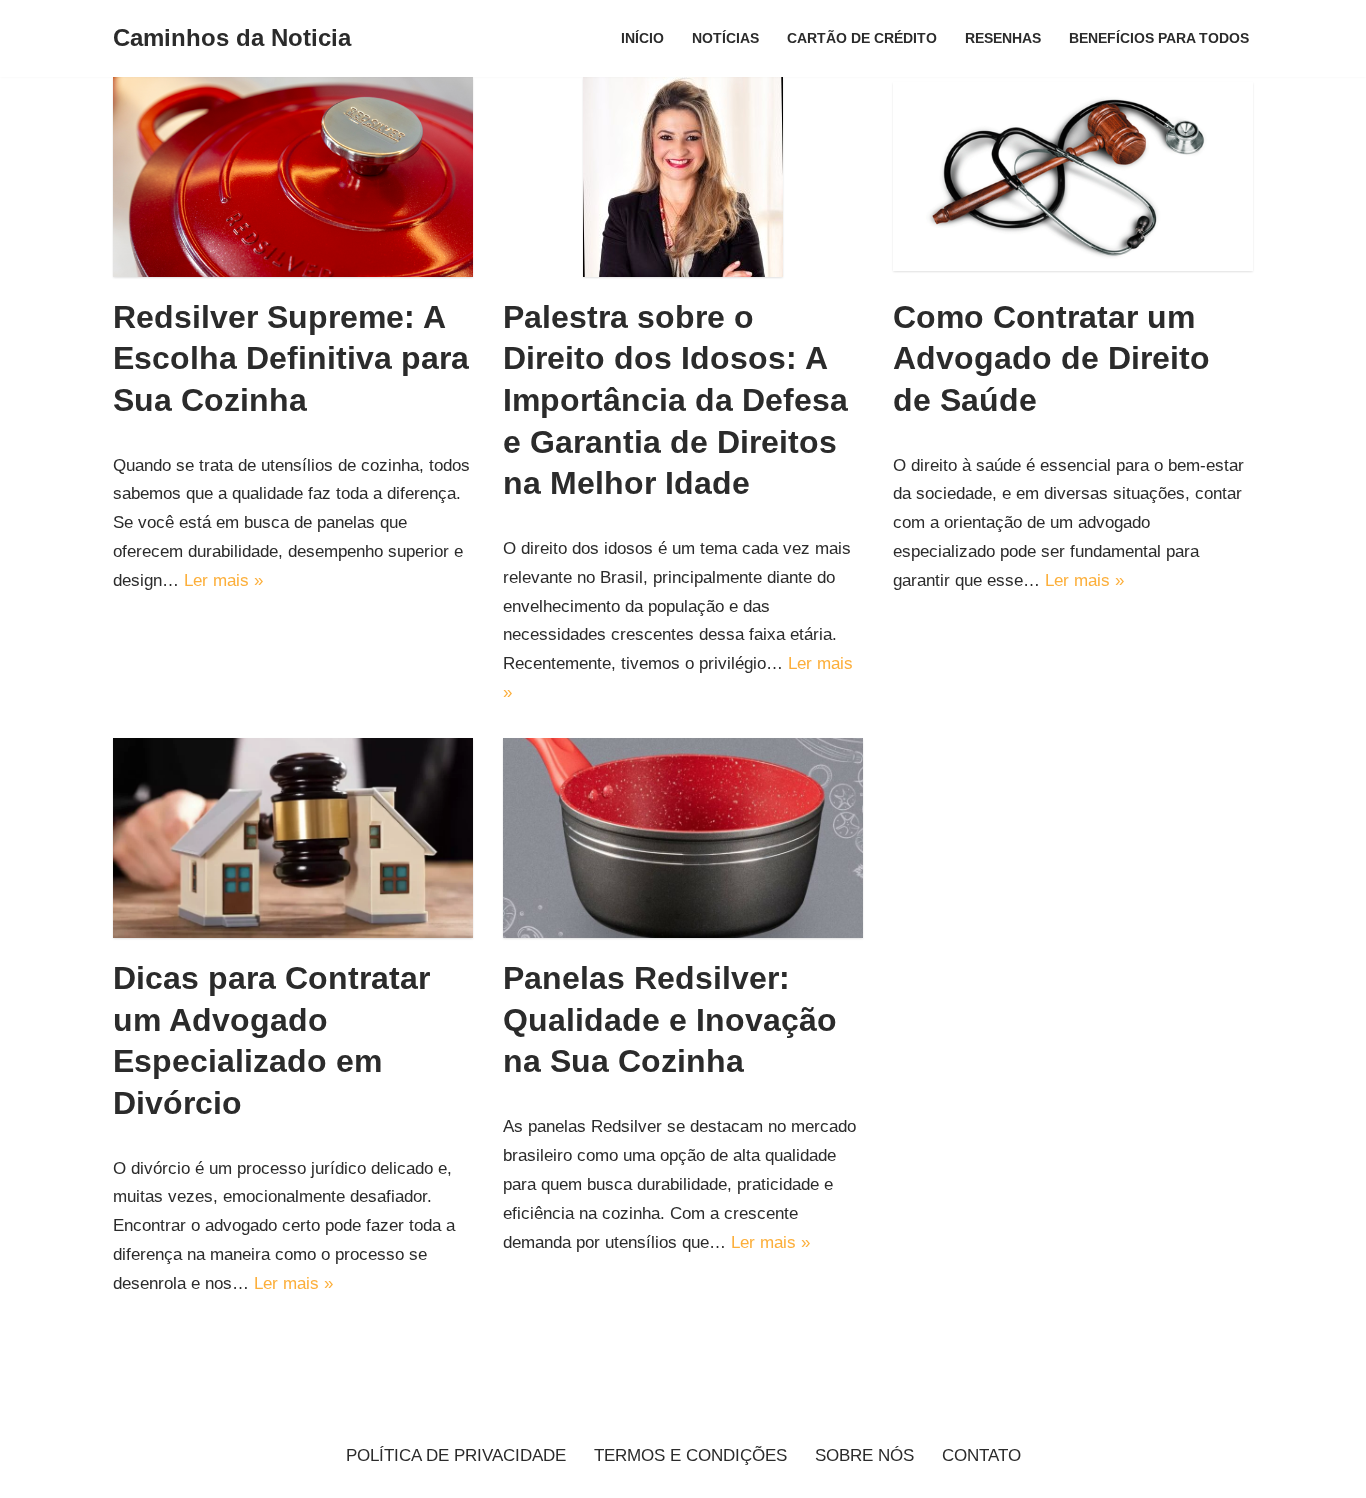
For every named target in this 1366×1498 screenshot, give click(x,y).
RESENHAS (1003, 38)
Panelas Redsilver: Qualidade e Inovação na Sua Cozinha (670, 1019)
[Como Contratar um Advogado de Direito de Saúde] (1073, 176)
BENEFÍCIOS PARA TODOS (1159, 38)
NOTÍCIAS (725, 38)
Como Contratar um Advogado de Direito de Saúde (1051, 358)
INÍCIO (642, 38)
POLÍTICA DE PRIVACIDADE (456, 1455)
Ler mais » (223, 580)
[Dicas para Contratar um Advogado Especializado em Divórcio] (293, 838)
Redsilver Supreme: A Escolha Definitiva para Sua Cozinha (291, 358)
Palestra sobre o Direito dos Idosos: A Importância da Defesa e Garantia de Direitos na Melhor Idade (675, 400)
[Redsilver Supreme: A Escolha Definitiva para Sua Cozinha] (293, 177)
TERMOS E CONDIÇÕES (690, 1455)
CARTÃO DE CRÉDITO (862, 38)
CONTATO (981, 1455)
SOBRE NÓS (864, 1455)
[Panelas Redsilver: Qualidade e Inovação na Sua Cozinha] (683, 838)
